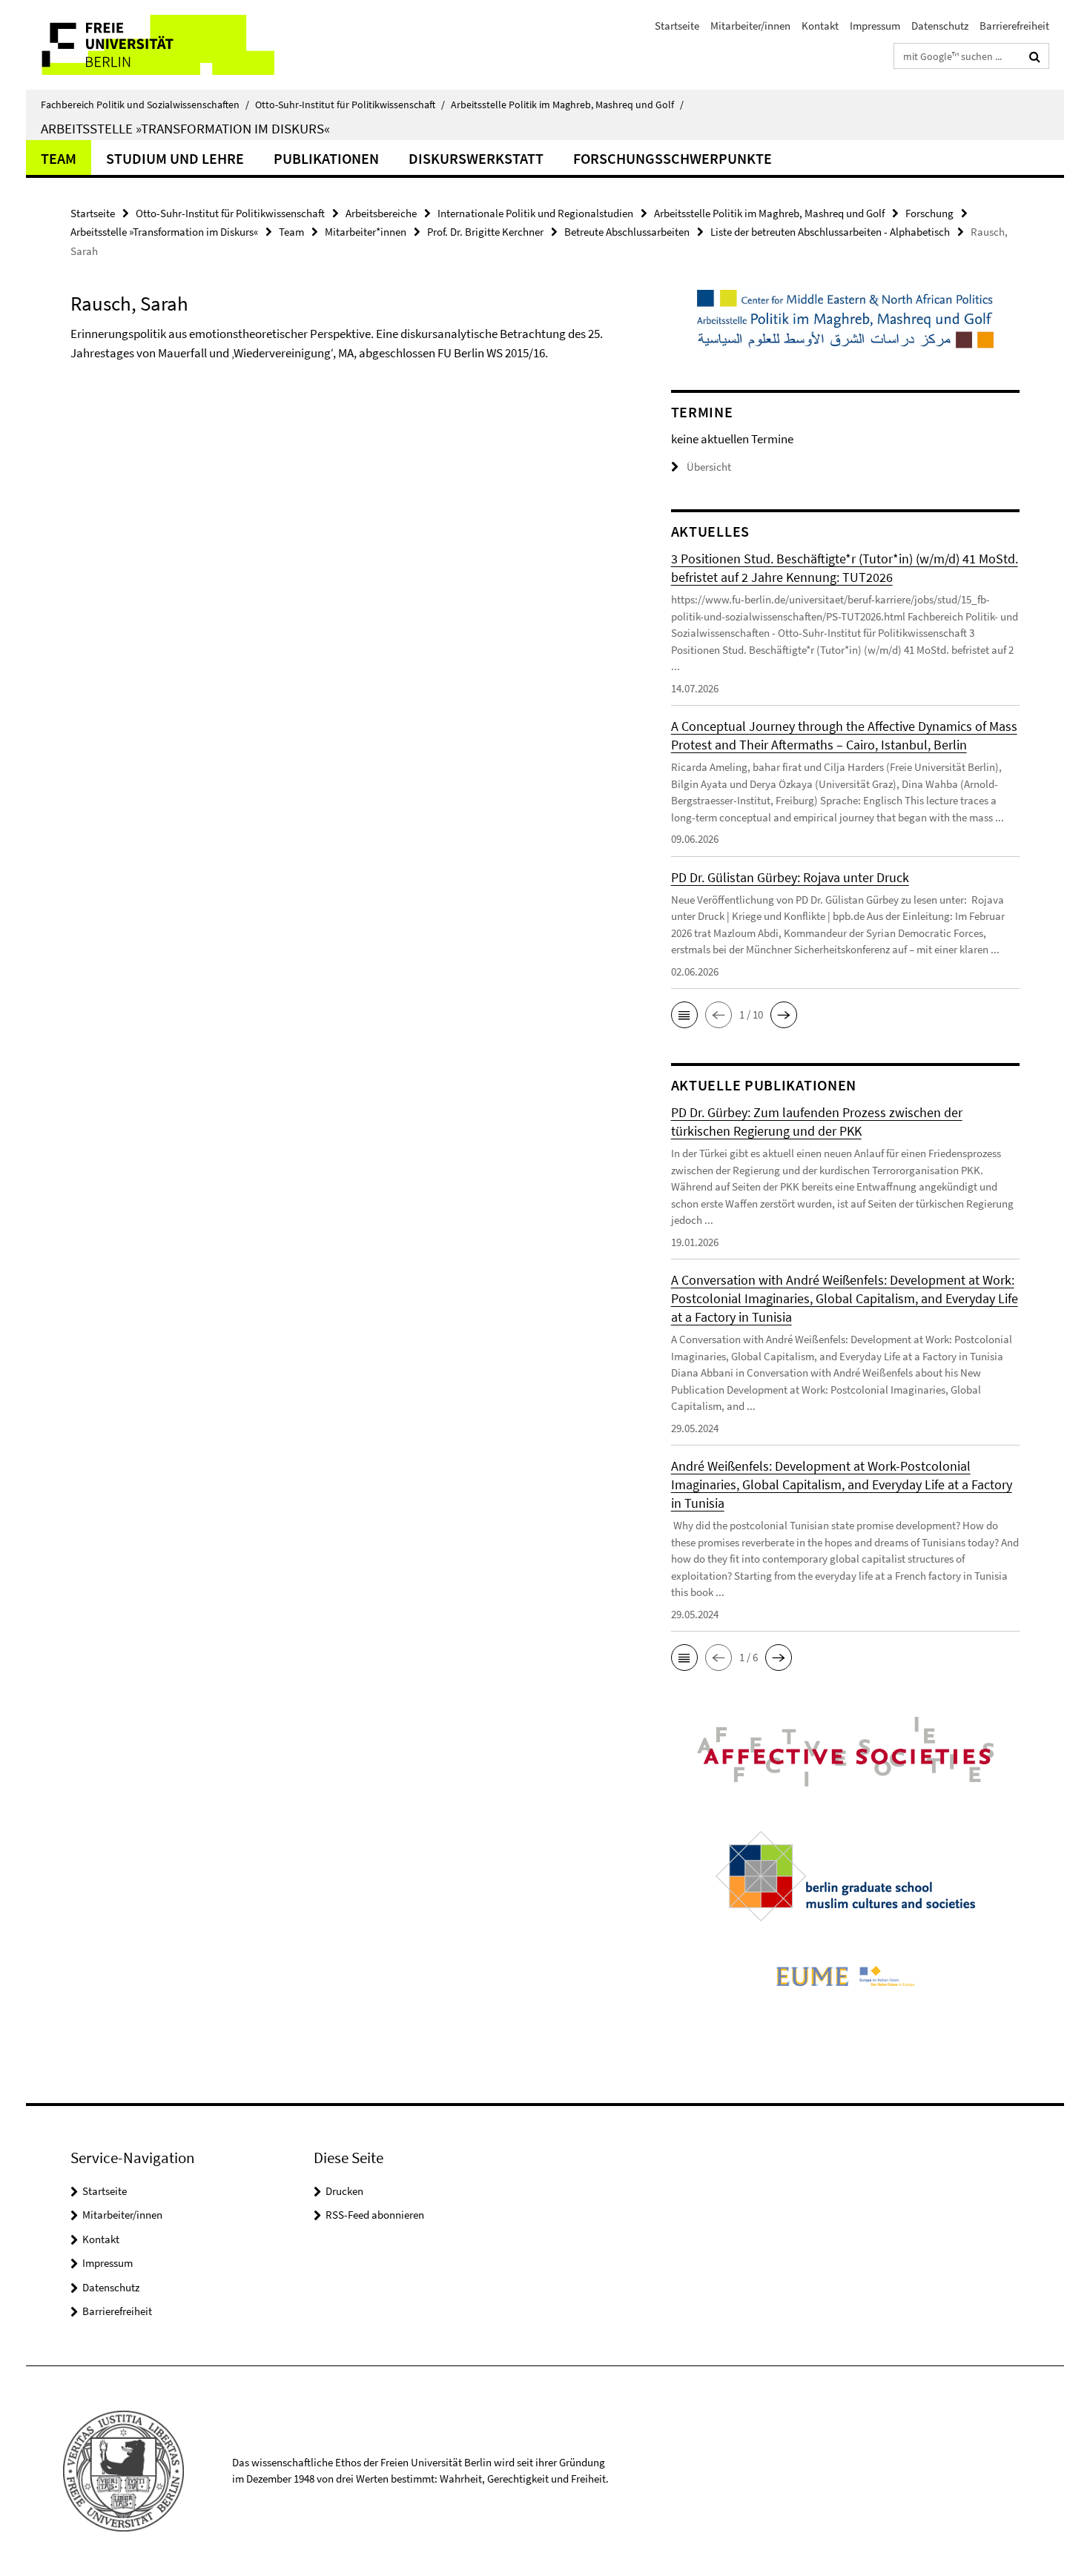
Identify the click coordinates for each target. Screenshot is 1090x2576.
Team (59, 158)
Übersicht (709, 467)
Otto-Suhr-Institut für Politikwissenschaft (350, 105)
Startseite (677, 26)
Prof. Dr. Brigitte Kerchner (485, 232)
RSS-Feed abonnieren (375, 2215)
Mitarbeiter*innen (366, 232)
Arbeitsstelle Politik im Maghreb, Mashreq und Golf (567, 105)
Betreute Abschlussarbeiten (627, 232)
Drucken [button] (344, 2191)
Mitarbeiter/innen (750, 26)
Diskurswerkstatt (476, 158)
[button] (684, 1015)
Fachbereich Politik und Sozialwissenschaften (145, 105)
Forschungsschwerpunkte (673, 158)
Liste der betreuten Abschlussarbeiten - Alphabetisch (830, 232)
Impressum (875, 26)
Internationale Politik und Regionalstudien (535, 213)
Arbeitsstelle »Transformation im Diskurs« (185, 128)
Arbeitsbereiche (381, 213)
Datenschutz (940, 26)
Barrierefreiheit (1014, 26)
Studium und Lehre (175, 158)
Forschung (929, 213)
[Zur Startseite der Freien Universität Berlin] (150, 45)
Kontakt (820, 26)
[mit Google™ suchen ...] (1035, 56)
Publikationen (326, 158)
